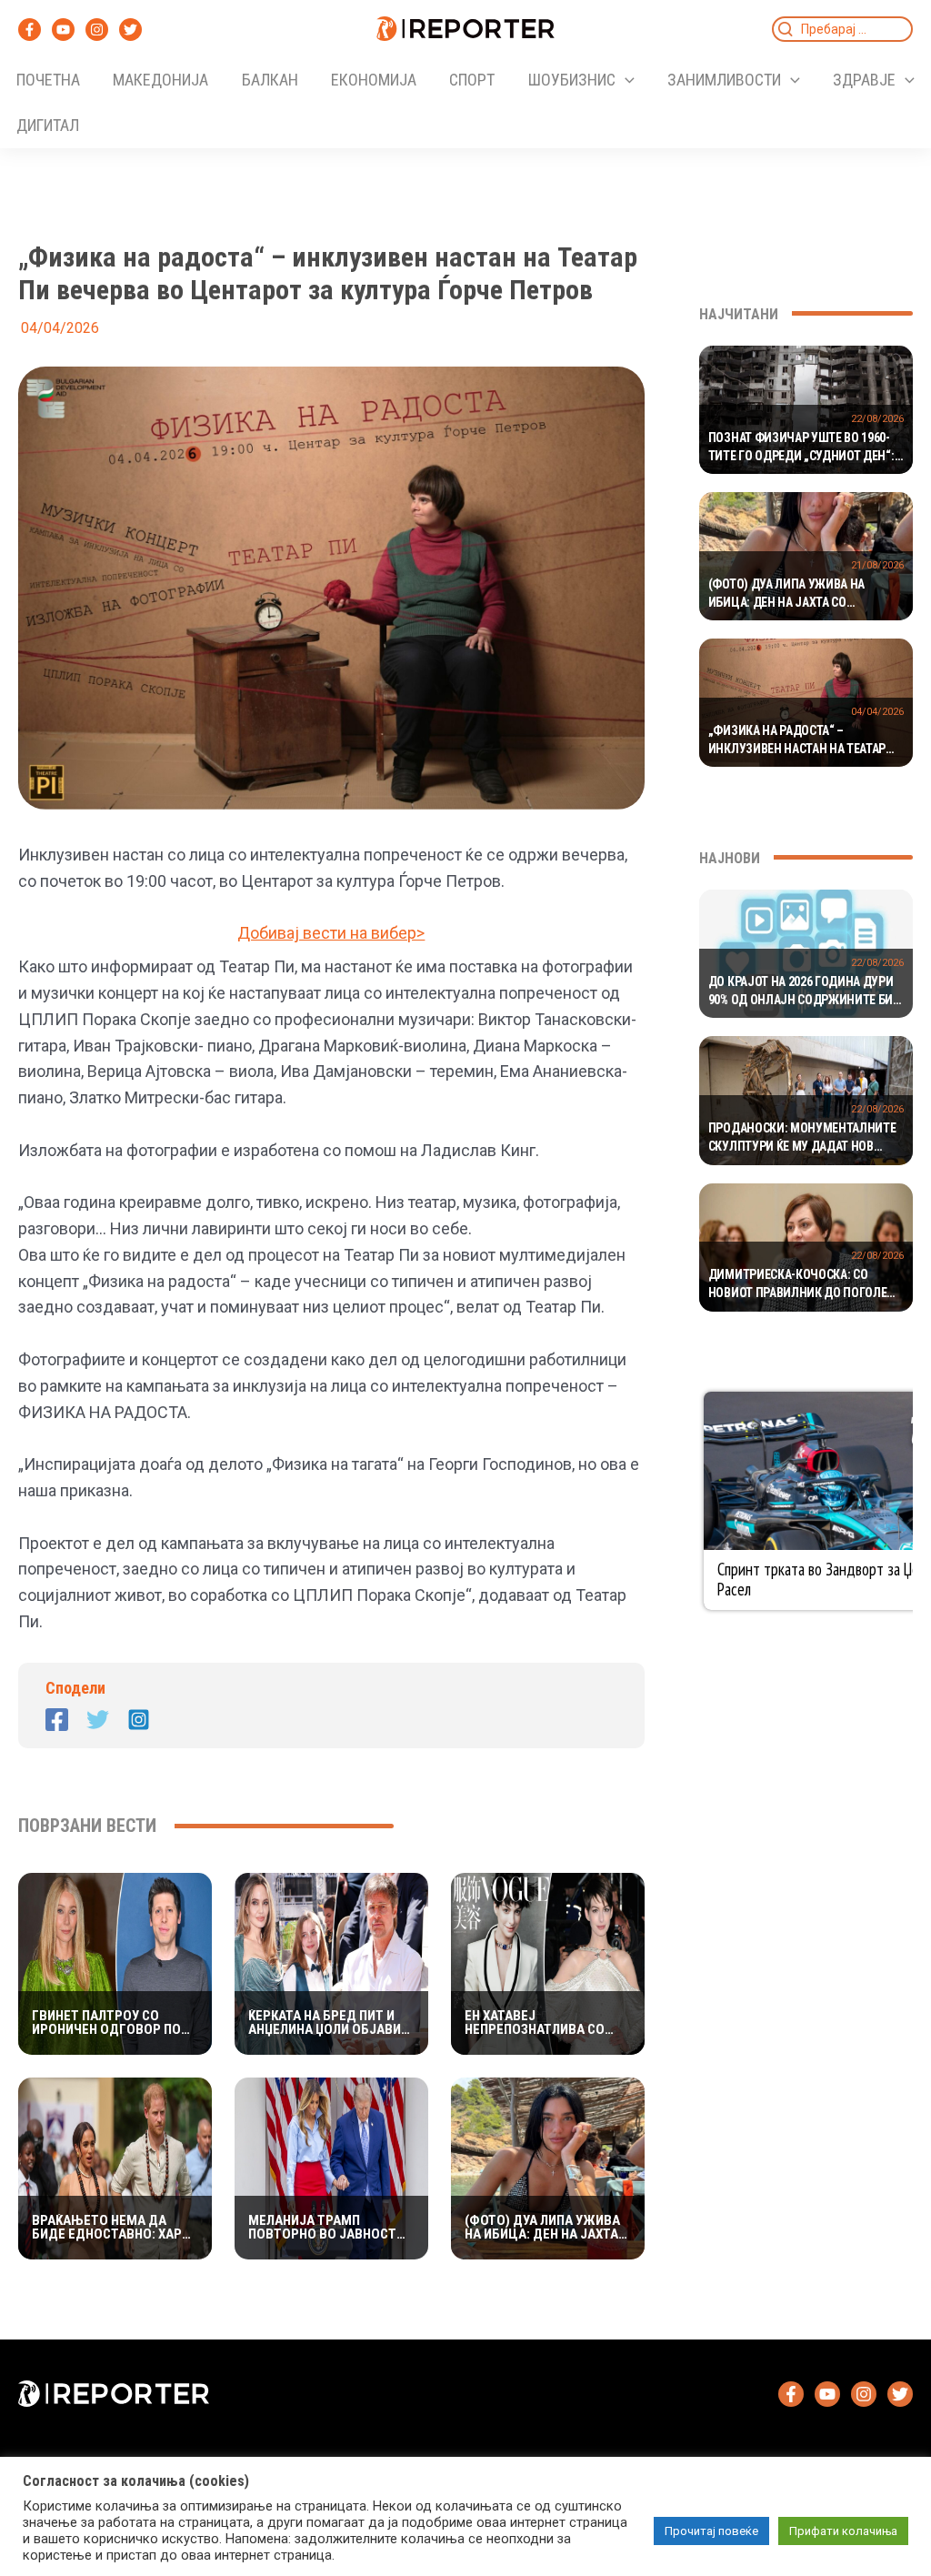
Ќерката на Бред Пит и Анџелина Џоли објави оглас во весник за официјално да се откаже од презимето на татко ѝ (325, 2023)
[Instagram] (97, 30)
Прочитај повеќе (711, 2531)
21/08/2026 (877, 565)
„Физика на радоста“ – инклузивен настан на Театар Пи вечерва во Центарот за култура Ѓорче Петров (797, 740)
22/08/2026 (877, 419)
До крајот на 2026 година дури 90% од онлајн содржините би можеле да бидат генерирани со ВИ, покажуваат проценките (806, 991)
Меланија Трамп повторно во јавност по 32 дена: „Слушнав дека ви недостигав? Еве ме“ (322, 2228)
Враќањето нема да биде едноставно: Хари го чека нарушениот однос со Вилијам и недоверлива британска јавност (114, 2228)
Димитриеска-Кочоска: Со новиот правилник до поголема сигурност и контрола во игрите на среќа (806, 1284)
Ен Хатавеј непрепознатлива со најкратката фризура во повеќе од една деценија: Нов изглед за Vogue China (546, 2023)
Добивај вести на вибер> (331, 933)
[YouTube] (63, 30)
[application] (625, 80)
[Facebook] (30, 30)
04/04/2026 (877, 712)
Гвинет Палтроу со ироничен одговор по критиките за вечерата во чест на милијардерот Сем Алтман (108, 2023)
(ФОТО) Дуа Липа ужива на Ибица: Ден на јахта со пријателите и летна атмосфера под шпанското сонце (545, 2228)
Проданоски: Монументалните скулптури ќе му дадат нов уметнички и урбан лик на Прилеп (802, 1138)
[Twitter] (130, 30)
